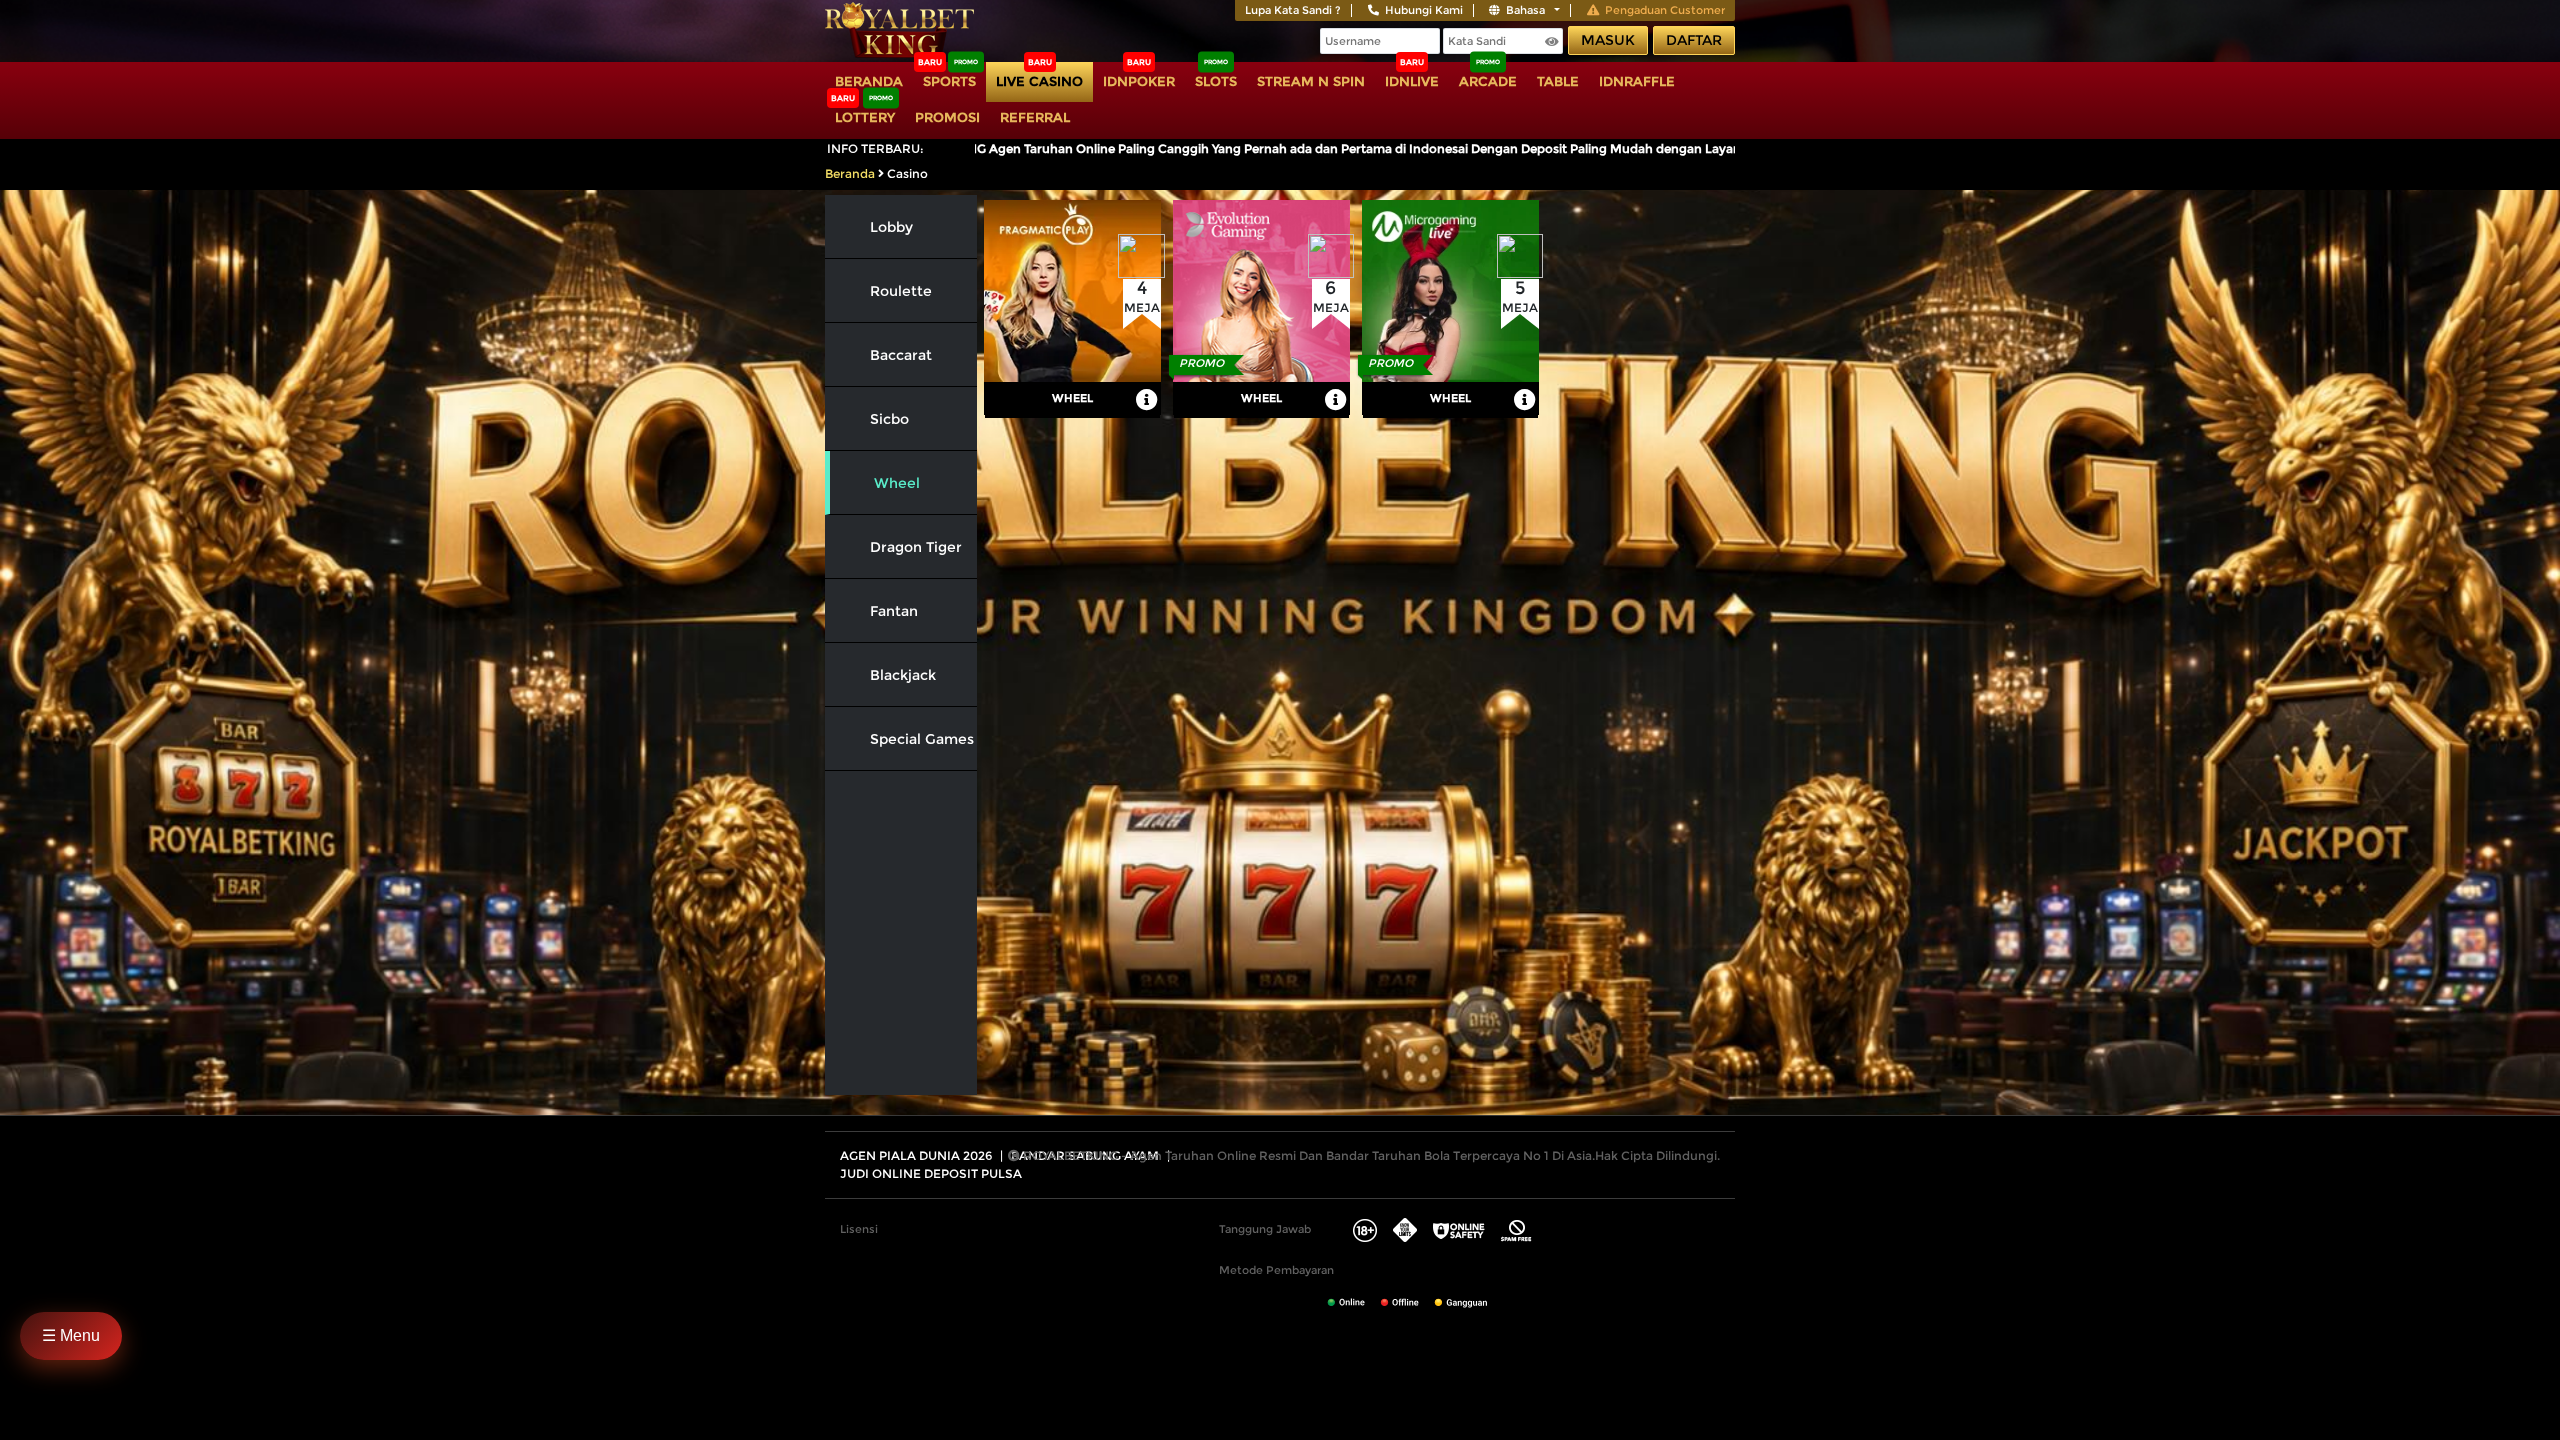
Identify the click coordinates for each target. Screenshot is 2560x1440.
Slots (1216, 81)
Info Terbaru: (875, 148)
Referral (1035, 117)
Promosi (947, 117)
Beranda (869, 81)
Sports (949, 81)
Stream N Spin (1311, 81)
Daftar (1694, 40)
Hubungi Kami (1424, 10)
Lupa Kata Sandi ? (1293, 10)
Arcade (1488, 81)
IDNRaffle (1637, 81)
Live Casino (1039, 81)
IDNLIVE (1412, 81)
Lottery (865, 117)
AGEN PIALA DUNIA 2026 (916, 1155)
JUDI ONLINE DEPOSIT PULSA (931, 1173)
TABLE (1558, 81)
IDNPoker (1139, 81)
